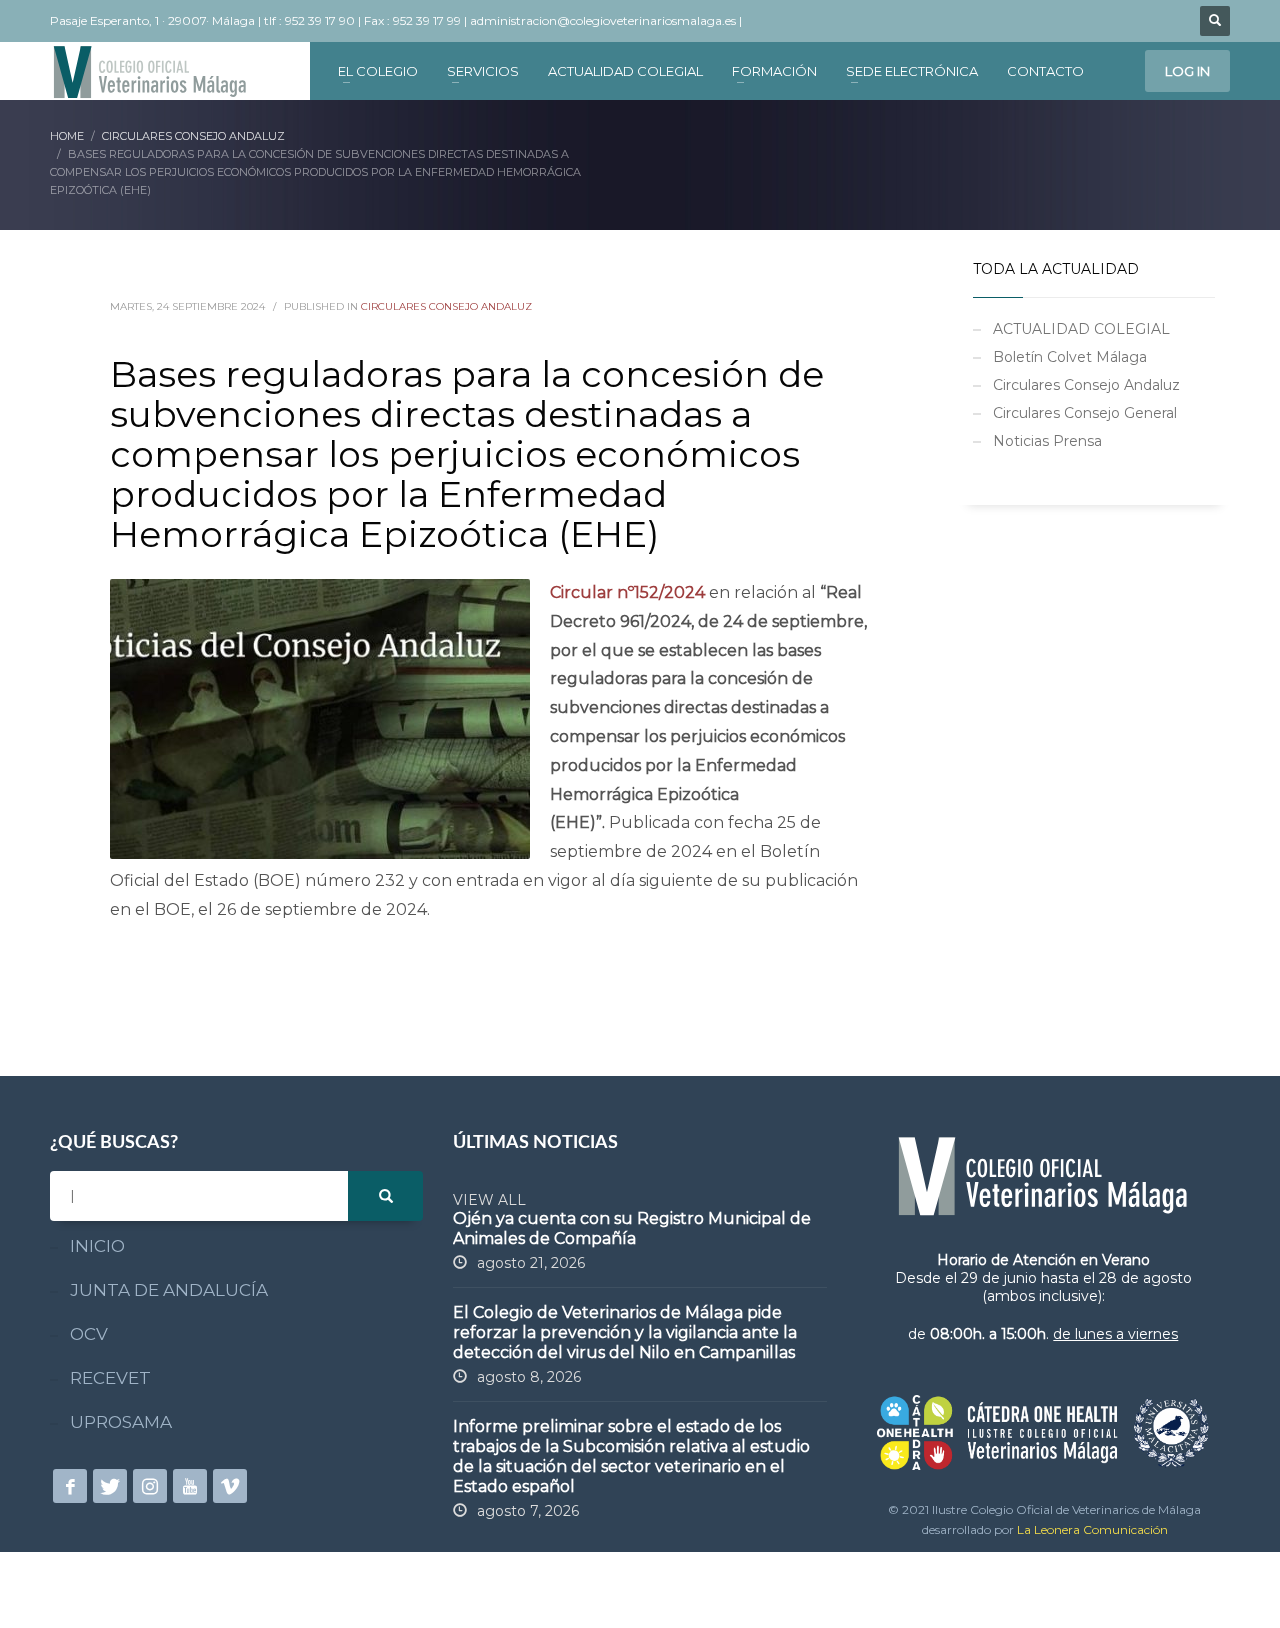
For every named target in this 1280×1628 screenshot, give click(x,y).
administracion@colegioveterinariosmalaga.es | (607, 20)
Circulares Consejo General (1085, 413)
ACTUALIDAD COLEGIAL (1081, 329)
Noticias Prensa (1047, 441)
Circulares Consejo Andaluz (446, 306)
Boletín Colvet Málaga (1070, 357)
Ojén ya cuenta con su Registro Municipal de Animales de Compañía (632, 1228)
